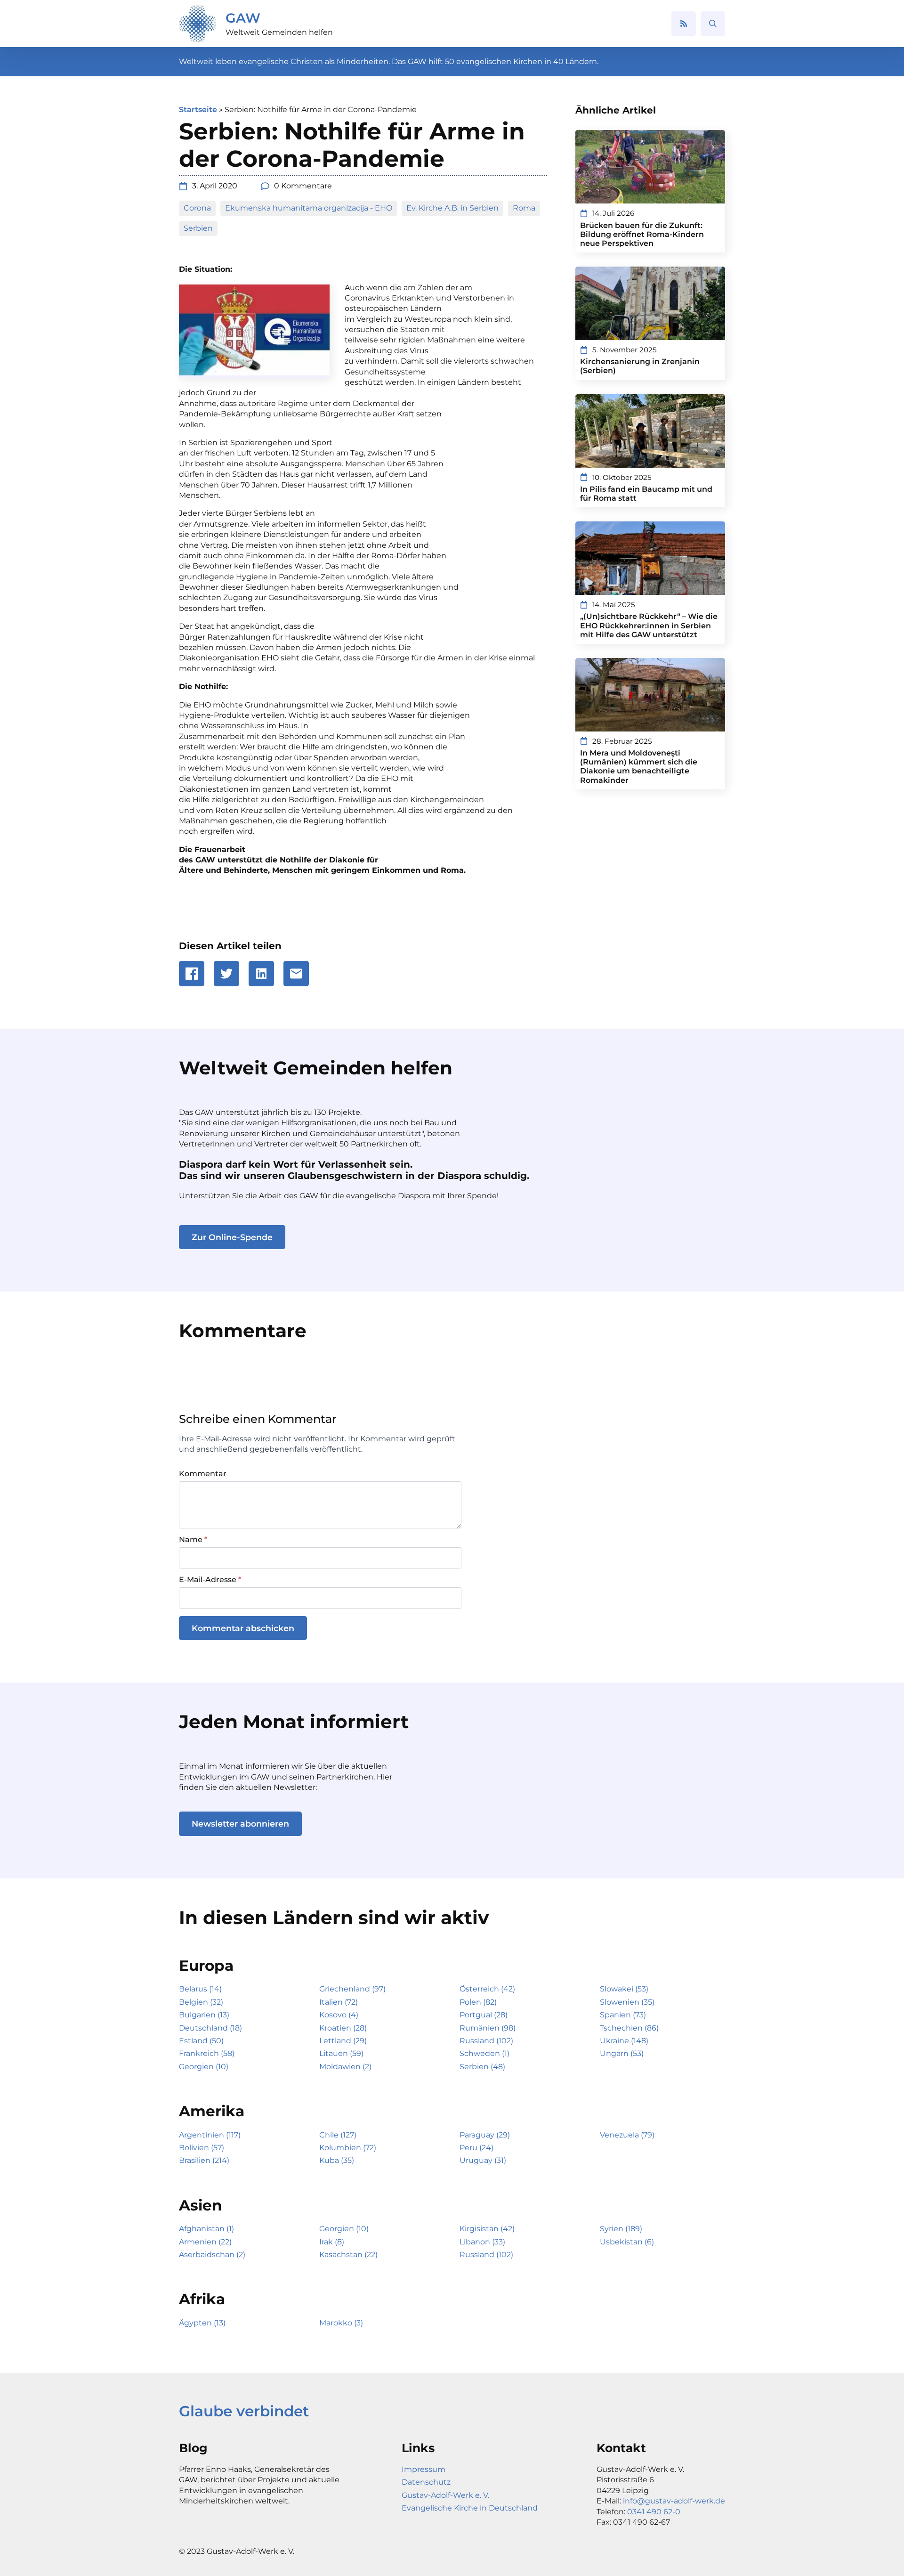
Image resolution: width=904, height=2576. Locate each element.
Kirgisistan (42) (487, 2229)
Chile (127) (338, 2135)
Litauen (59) (341, 2053)
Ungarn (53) (622, 2053)
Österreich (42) (487, 1989)
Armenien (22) (205, 2242)
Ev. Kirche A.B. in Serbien (452, 208)
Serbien (198, 228)
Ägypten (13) (202, 2323)
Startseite (198, 110)
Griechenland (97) (352, 1989)
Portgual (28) (484, 2015)
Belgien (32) (201, 2002)
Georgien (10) (204, 2067)
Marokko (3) (341, 2323)
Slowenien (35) (627, 2002)
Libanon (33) (482, 2242)
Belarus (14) (200, 1989)
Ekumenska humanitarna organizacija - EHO (309, 208)
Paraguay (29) (485, 2135)
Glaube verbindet (244, 2411)
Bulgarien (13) (204, 2015)
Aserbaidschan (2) (212, 2255)
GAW (243, 18)
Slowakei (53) (624, 1989)
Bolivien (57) (202, 2148)
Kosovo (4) (339, 2015)
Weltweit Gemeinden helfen (279, 32)
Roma (524, 208)
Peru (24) (476, 2148)
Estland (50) (201, 2041)
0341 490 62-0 (654, 2512)
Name (193, 1540)
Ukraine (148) (624, 2041)
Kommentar (203, 1474)
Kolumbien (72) (348, 2148)
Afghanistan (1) (206, 2229)
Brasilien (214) (204, 2160)
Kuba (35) (337, 2160)
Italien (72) (339, 2002)
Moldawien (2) (345, 2067)
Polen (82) (478, 2002)
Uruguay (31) (483, 2160)
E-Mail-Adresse (210, 1580)
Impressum (424, 2469)
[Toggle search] (713, 24)
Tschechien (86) (629, 2028)
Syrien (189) (621, 2229)
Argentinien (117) (210, 2135)
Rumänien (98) (488, 2028)
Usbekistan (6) (627, 2242)
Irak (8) (332, 2242)
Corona (197, 208)
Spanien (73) (623, 2015)
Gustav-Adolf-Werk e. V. (445, 2495)
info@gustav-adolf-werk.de (674, 2501)
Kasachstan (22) (348, 2255)
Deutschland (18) (210, 2028)
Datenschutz (426, 2482)
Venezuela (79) (627, 2135)
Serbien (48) (482, 2067)
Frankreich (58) (207, 2053)
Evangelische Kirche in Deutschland (470, 2508)
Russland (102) (486, 2041)
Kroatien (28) (343, 2028)
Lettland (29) (343, 2041)
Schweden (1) (484, 2053)
